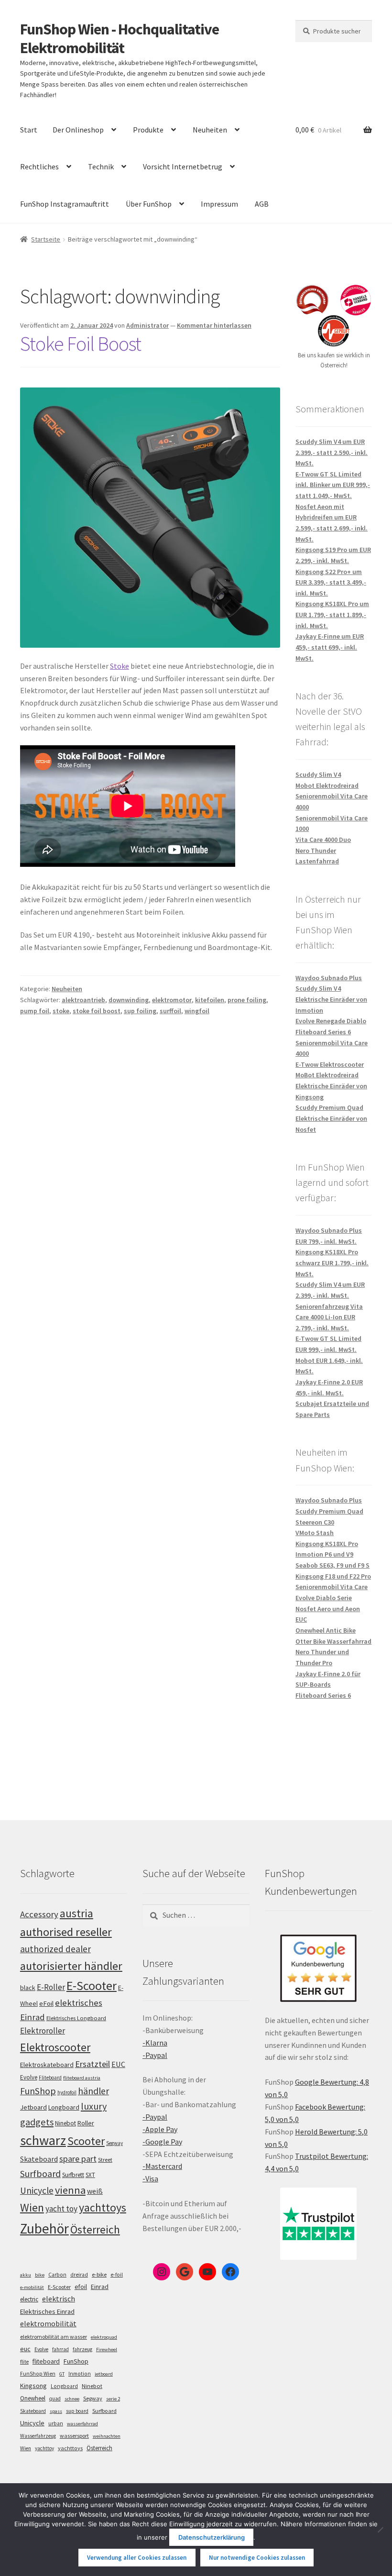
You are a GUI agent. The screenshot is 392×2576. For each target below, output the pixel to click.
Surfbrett (73, 2175)
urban (56, 2423)
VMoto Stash (315, 1533)
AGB (262, 204)
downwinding (129, 1000)
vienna (70, 2190)
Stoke (120, 666)
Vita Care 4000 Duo (323, 840)
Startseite (46, 239)
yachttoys (103, 2208)
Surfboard (40, 2174)
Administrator (147, 325)
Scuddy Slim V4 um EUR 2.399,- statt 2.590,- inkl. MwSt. (332, 452)
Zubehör (44, 2228)
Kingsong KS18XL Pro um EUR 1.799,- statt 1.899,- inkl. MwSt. (332, 614)
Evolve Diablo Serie (324, 1598)
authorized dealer (55, 1949)
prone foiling (247, 1000)
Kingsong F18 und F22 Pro (333, 1576)
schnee (72, 2399)
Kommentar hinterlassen (214, 325)
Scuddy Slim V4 (318, 774)
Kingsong (33, 2386)
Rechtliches (39, 166)
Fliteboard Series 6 (323, 1032)
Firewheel (107, 2349)
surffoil (170, 1011)
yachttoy (44, 2448)
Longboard (64, 2107)
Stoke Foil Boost (81, 343)
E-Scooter (92, 1985)
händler (93, 2091)
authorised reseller (66, 1932)
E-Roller (51, 1987)
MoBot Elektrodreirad (327, 1075)
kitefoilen (210, 1000)
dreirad (79, 2275)
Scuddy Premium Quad (329, 1107)
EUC (118, 2064)
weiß (95, 2191)
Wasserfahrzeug (38, 2436)
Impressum (219, 204)
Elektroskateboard (47, 2065)
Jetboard (33, 2107)
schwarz (43, 2140)
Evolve (29, 2077)
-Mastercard (162, 2166)
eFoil (46, 2003)
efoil (81, 2287)
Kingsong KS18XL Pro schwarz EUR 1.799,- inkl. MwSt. (332, 1263)
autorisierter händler (71, 1966)
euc (25, 2349)
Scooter (86, 2141)
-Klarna (155, 2043)
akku (26, 2275)
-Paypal (155, 2055)
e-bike (99, 2274)
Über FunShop (149, 204)
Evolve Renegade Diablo (331, 1021)
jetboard (104, 2374)
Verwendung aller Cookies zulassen (137, 2558)
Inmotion (80, 2374)
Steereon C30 (315, 1522)
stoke (61, 1011)
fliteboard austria (82, 2078)
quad (55, 2399)
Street (105, 2160)
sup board (77, 2411)
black (28, 1988)
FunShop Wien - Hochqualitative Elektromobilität (120, 39)
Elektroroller (43, 2031)
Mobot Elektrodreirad (327, 785)
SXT (90, 2175)
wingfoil (197, 1011)
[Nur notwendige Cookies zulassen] (380, 2530)
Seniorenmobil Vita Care (332, 1587)
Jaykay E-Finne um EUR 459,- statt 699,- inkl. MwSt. (330, 647)
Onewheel (33, 2398)
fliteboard (46, 2361)
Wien (32, 2208)
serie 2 (113, 2399)
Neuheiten (210, 130)
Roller (86, 2123)
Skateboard (39, 2159)
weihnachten (107, 2436)
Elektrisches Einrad (47, 2311)
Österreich (95, 2229)
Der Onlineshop (78, 130)
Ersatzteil (93, 2064)
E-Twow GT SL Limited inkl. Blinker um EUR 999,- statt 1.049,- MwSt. (333, 485)
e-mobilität (32, 2287)
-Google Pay (162, 2142)
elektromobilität (48, 2323)
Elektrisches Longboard (76, 2018)
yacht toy (61, 2209)
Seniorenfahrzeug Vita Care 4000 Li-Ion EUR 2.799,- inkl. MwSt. (329, 1317)
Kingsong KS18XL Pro (327, 1544)
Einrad (100, 2287)
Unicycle (37, 2190)
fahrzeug (82, 2349)
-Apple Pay (160, 2129)
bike (40, 2275)
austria (76, 1913)
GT (62, 2374)
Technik (101, 166)
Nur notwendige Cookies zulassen (257, 2558)
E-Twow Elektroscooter (330, 1064)
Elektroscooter (55, 2047)
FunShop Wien (38, 2374)
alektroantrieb (83, 1000)
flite (24, 2362)
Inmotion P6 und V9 (324, 1554)
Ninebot (65, 2123)
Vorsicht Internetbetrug (183, 166)
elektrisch (59, 2299)
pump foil (35, 1011)
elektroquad (104, 2337)
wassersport (74, 2436)
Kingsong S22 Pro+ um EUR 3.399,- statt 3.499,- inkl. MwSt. (331, 582)
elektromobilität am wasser (54, 2337)
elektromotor (172, 1000)
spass (56, 2411)
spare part (78, 2159)
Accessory (39, 1914)
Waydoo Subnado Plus (329, 978)
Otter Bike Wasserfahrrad (333, 1641)
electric (29, 2299)
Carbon (57, 2275)
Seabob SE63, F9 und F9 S (332, 1565)
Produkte (148, 130)
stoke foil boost (97, 1011)
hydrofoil (67, 2092)
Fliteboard (50, 2078)
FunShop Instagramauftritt (65, 204)
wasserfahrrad (82, 2424)
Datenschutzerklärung (212, 2537)
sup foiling (140, 1011)
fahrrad (60, 2349)
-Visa (150, 2178)
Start (29, 130)
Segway (114, 2143)
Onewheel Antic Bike (326, 1630)
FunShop (38, 2091)
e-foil (117, 2275)
